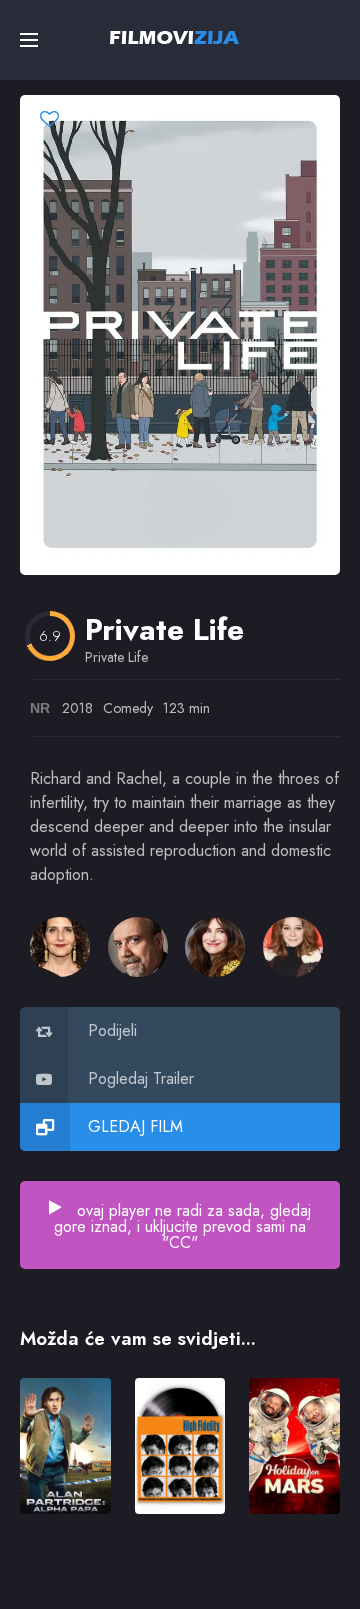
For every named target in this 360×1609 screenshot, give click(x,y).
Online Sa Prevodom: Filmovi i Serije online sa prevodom (174, 37)
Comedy (128, 708)
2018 (77, 708)
